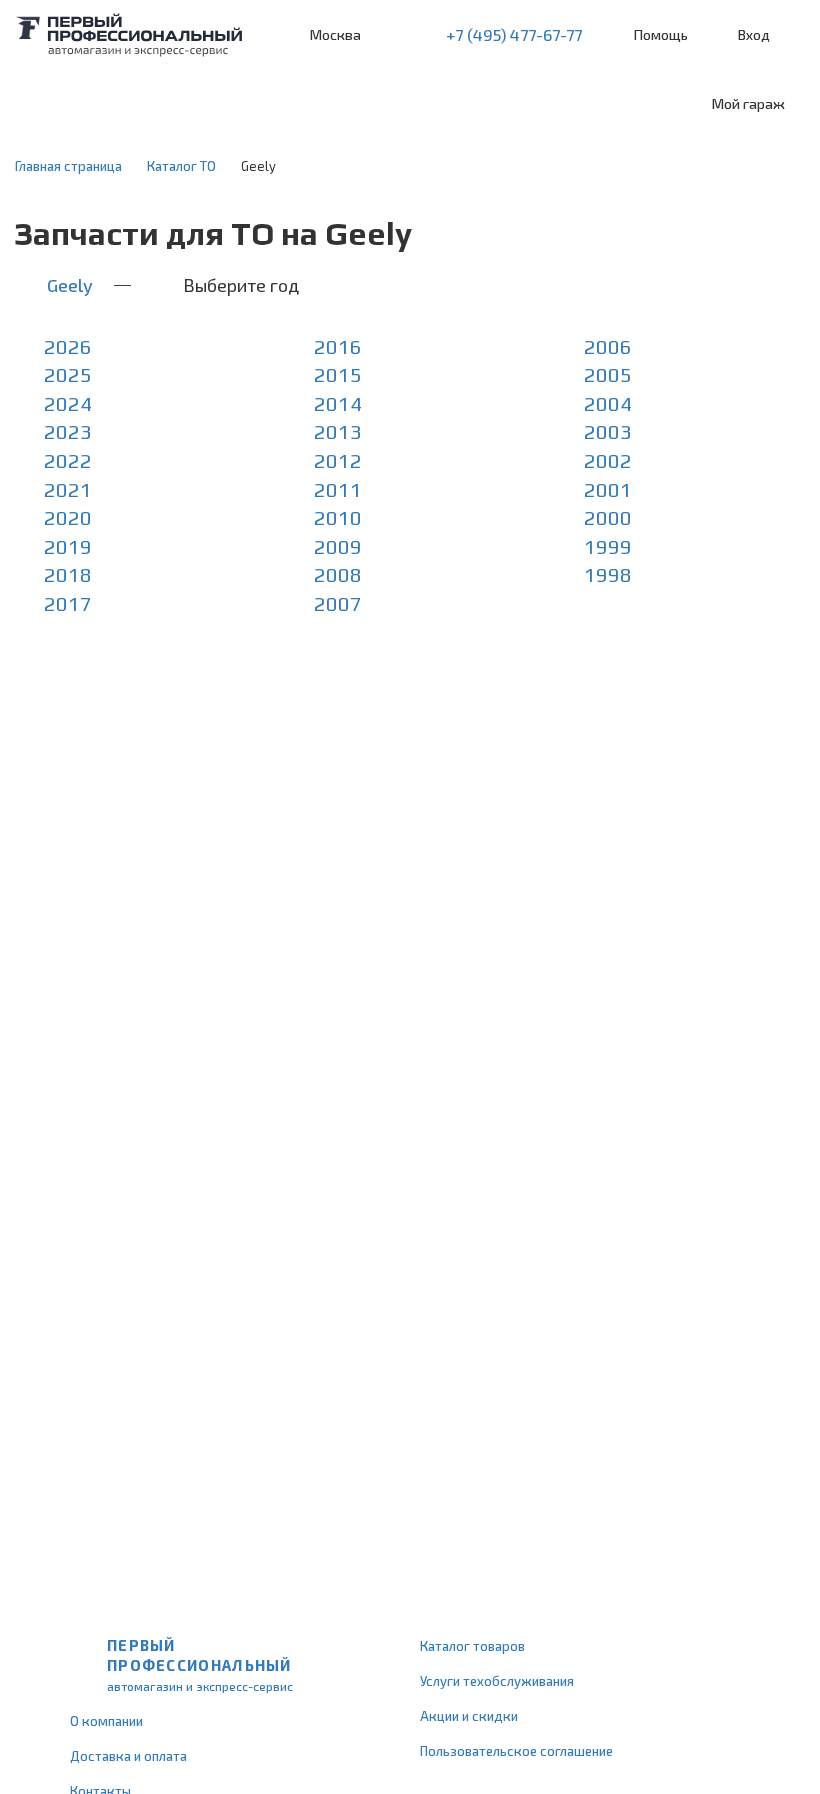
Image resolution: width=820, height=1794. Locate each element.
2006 (608, 346)
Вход (754, 34)
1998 (608, 574)
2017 (68, 603)
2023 (68, 431)
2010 (338, 517)
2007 (338, 603)
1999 (608, 546)
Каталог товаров (472, 1646)
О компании (106, 1721)
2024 (68, 403)
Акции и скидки (469, 1716)
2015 (338, 374)
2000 (608, 517)
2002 (608, 460)
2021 (68, 489)
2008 (338, 574)
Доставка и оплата (128, 1756)
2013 (338, 431)
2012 (338, 460)
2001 (608, 489)
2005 (608, 374)
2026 (68, 346)
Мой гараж (748, 103)
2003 (608, 431)
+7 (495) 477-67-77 (514, 34)
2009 (338, 546)
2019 (68, 546)
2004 (608, 403)
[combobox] (150, 104)
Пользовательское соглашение (516, 1751)
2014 (338, 403)
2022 (68, 460)
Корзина (795, 35)
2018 (68, 574)
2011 (338, 489)
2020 (68, 517)
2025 (68, 374)
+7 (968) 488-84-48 (394, 35)
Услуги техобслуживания (497, 1681)
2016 (338, 346)
